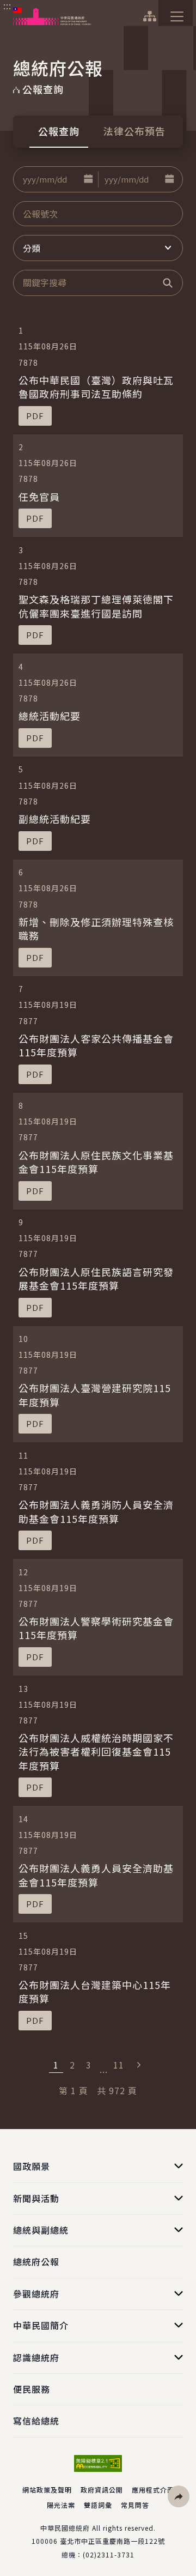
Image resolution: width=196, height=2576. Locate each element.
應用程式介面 (153, 2490)
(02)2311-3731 (109, 2554)
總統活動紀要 (50, 716)
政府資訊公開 (102, 2490)
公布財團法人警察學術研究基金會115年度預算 (96, 1628)
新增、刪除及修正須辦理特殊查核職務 (96, 929)
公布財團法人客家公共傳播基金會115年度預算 (96, 1045)
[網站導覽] (149, 16)
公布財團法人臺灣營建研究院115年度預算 (95, 1395)
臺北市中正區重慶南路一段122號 (112, 2541)
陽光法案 (61, 2505)
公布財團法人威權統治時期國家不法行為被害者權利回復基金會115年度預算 (96, 1751)
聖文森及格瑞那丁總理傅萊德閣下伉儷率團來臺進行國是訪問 (96, 606)
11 (119, 2065)
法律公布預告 (134, 131)
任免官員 (39, 497)
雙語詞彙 (98, 2505)
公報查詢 (59, 131)
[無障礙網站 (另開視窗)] (98, 2463)
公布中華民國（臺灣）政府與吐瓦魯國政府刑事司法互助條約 (96, 387)
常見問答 (135, 2505)
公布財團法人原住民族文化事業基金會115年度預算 (96, 1162)
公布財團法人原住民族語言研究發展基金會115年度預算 (96, 1278)
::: (7, 6)
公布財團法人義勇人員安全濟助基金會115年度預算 (96, 1875)
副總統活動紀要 (55, 819)
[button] (88, 179)
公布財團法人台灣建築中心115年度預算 (95, 1991)
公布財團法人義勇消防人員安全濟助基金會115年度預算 (96, 1511)
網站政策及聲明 (47, 2490)
